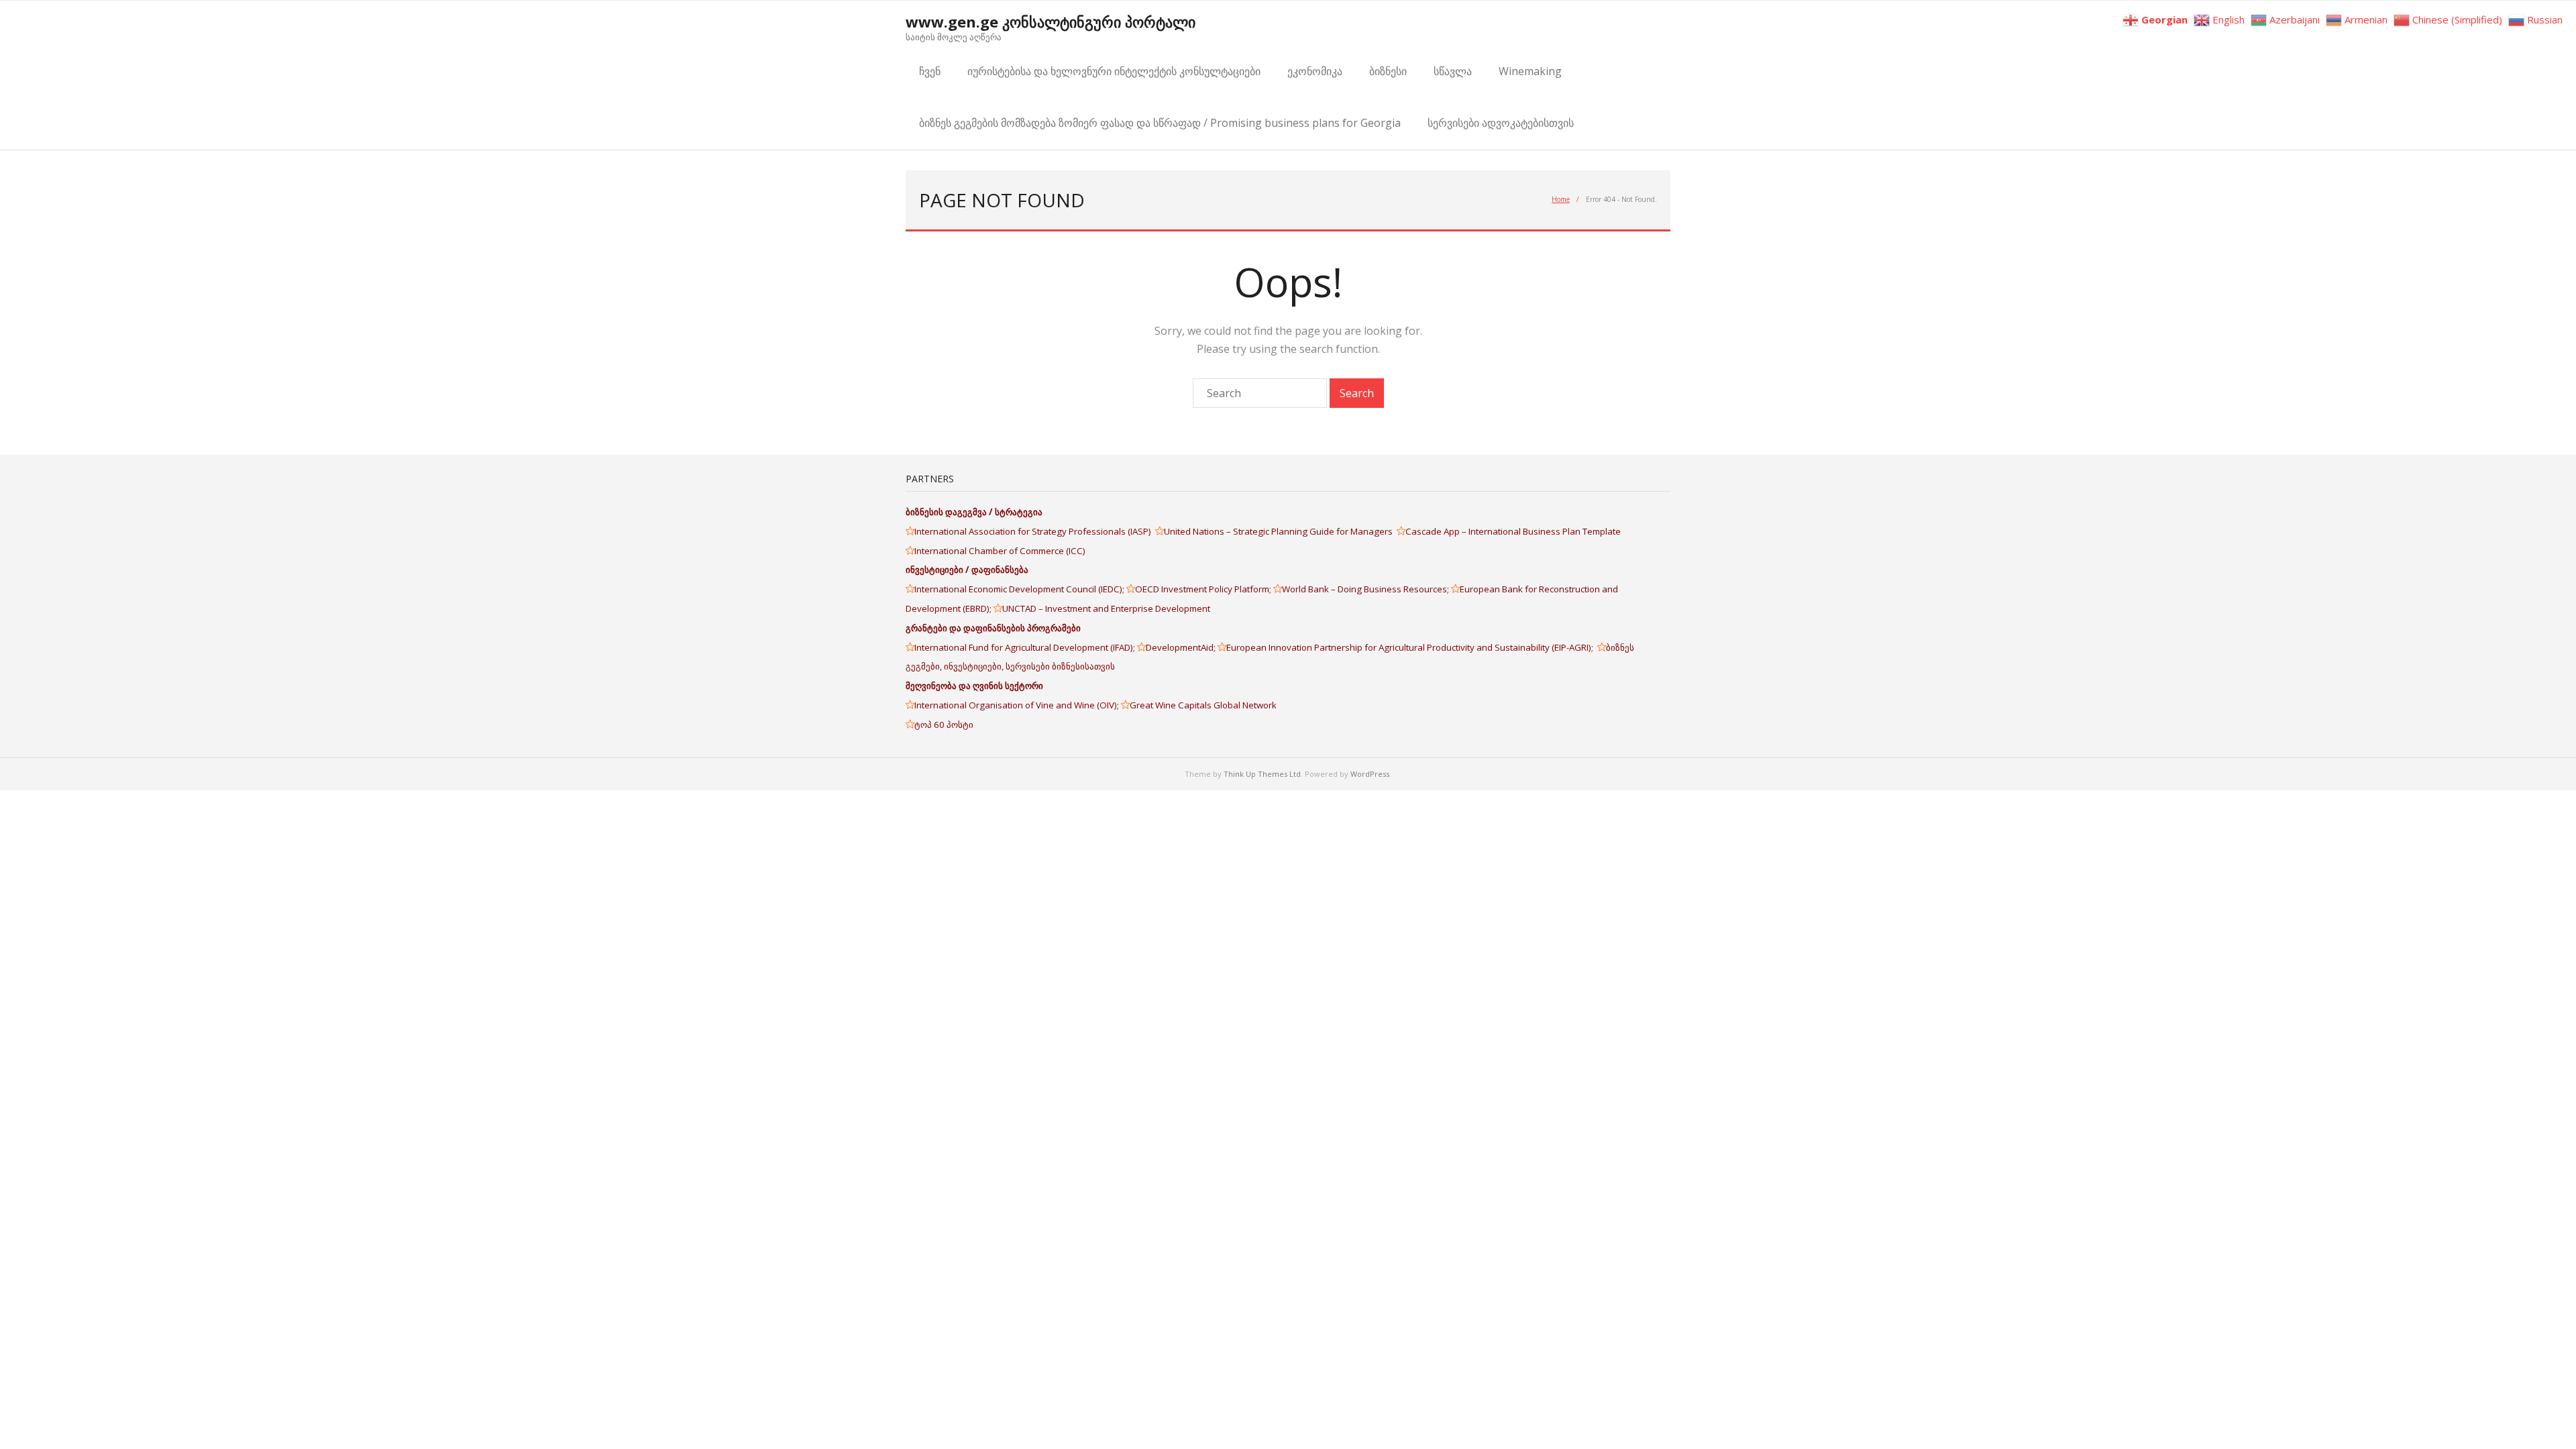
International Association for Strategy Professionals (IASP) (1035, 531)
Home (1561, 199)
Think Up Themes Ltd (1262, 774)
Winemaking (1530, 71)
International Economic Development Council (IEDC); (1020, 589)
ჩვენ (930, 71)
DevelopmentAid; (1182, 647)
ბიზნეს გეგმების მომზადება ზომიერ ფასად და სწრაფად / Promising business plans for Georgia (1160, 123)
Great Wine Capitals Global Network (1203, 705)
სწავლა (1453, 71)
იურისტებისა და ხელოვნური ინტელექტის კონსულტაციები (1114, 71)
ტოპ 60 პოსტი (944, 724)
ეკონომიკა (1315, 71)
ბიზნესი (1388, 71)
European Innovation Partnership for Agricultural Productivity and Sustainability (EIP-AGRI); (1412, 647)
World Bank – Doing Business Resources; (1366, 589)
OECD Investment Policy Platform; (1204, 589)
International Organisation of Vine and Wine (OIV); (1018, 705)
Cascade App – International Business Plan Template (1514, 531)
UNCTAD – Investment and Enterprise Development (1106, 608)
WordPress (1370, 774)
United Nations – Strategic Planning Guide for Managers (1280, 531)
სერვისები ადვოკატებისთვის (1501, 123)
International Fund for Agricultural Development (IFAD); (1026, 647)
